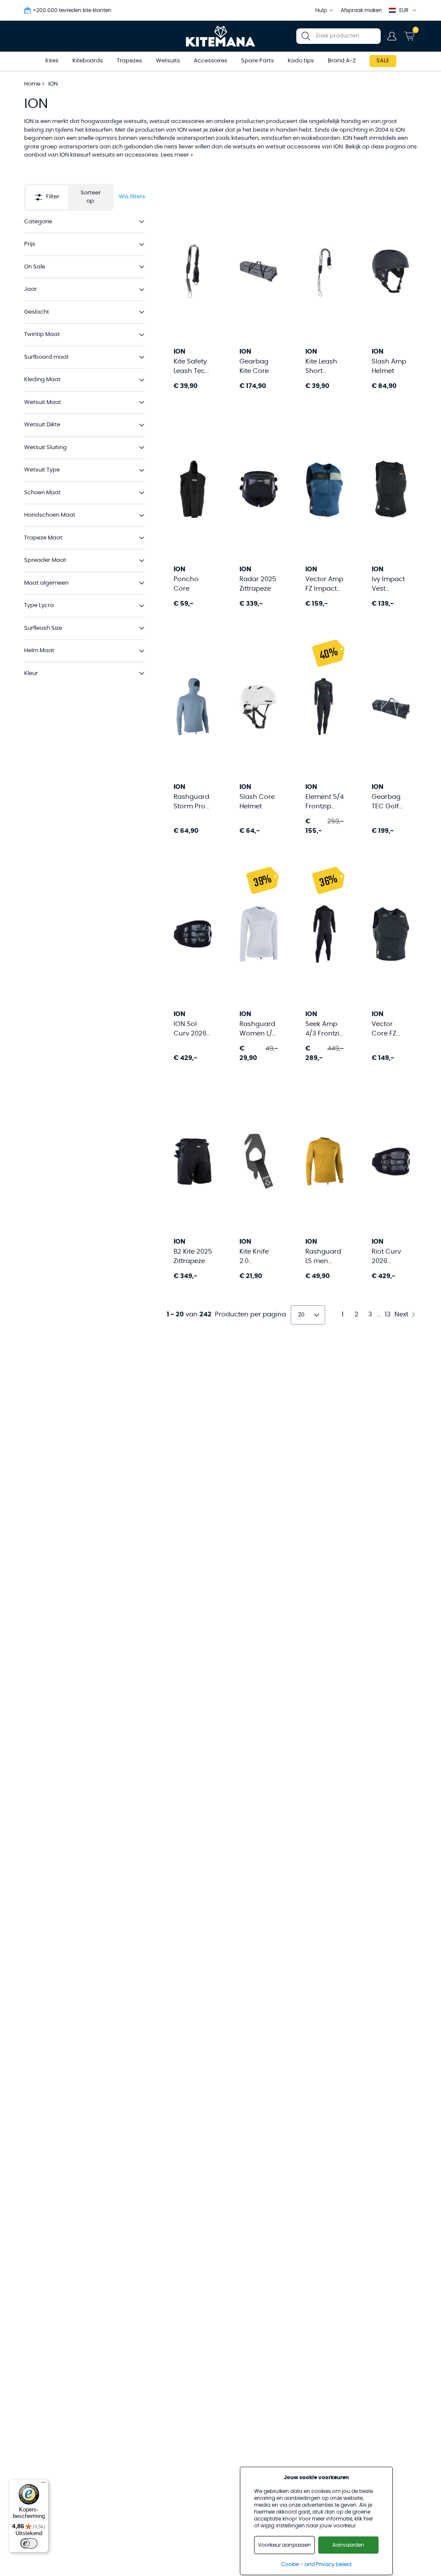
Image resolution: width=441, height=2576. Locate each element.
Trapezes (129, 61)
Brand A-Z (342, 61)
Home (32, 84)
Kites (52, 61)
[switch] (29, 2543)
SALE (383, 61)
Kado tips (301, 61)
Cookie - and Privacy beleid (316, 2564)
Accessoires (211, 61)
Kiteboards (88, 61)
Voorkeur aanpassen (284, 2545)
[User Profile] (392, 36)
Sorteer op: (91, 197)
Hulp (321, 10)
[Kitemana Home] (221, 36)
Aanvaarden (348, 2545)
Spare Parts (258, 61)
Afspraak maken (361, 10)
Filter (53, 197)
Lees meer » (177, 155)
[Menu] (43, 2484)
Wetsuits (168, 61)
